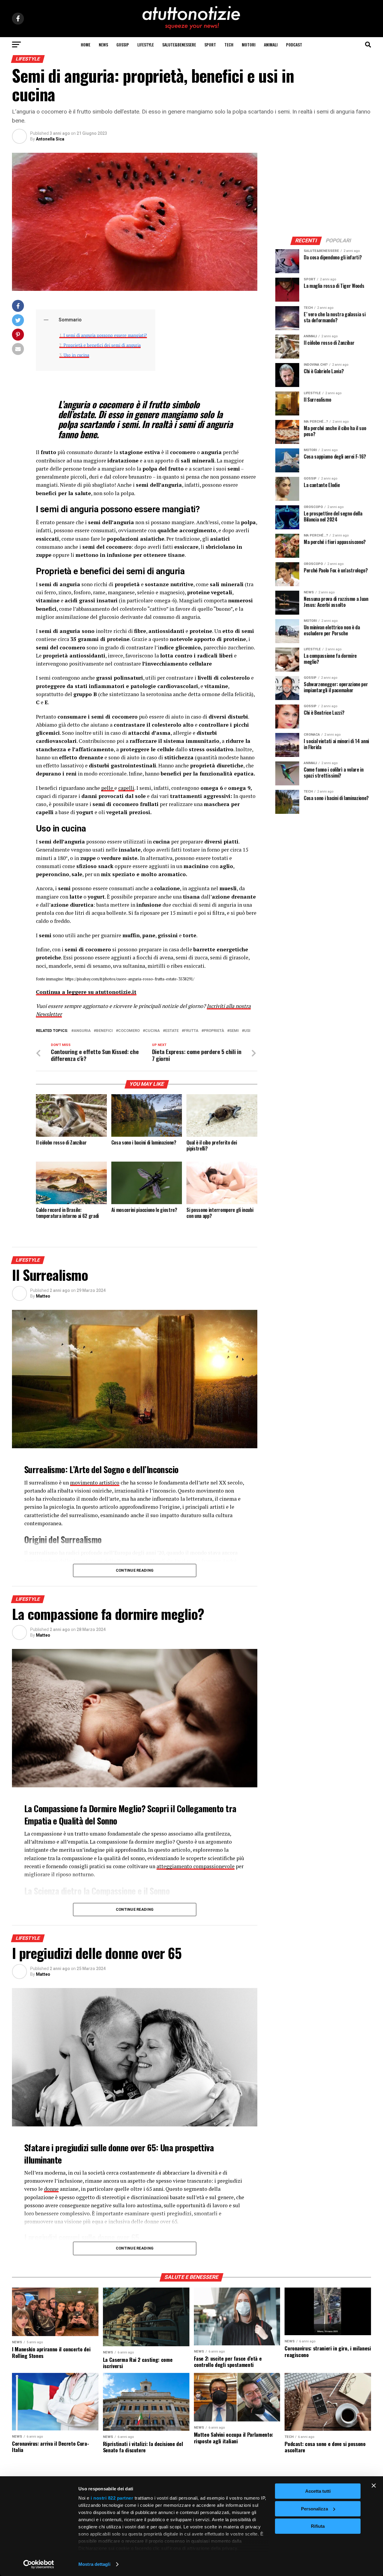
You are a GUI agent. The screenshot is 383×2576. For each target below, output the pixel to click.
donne (51, 2189)
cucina (152, 1031)
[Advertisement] (323, 190)
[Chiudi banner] (374, 2486)
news (103, 44)
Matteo (43, 1296)
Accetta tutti (318, 2491)
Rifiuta (318, 2526)
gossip (123, 44)
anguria (82, 1031)
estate (172, 1031)
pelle (108, 788)
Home (86, 44)
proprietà (214, 1031)
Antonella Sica (50, 139)
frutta (191, 1031)
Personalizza (314, 2509)
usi (247, 1031)
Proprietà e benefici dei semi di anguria (102, 345)
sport (210, 44)
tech (229, 44)
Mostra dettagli (94, 2564)
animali (271, 44)
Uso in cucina (76, 355)
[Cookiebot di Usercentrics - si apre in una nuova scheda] (39, 2564)
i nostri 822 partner (112, 2498)
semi (234, 1031)
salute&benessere (179, 44)
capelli (126, 788)
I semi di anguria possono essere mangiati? (105, 335)
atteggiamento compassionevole (196, 1866)
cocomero (129, 1031)
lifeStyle (146, 44)
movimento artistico (95, 1483)
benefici (104, 1031)
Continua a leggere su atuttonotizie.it (86, 992)
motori (249, 44)
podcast (294, 44)
